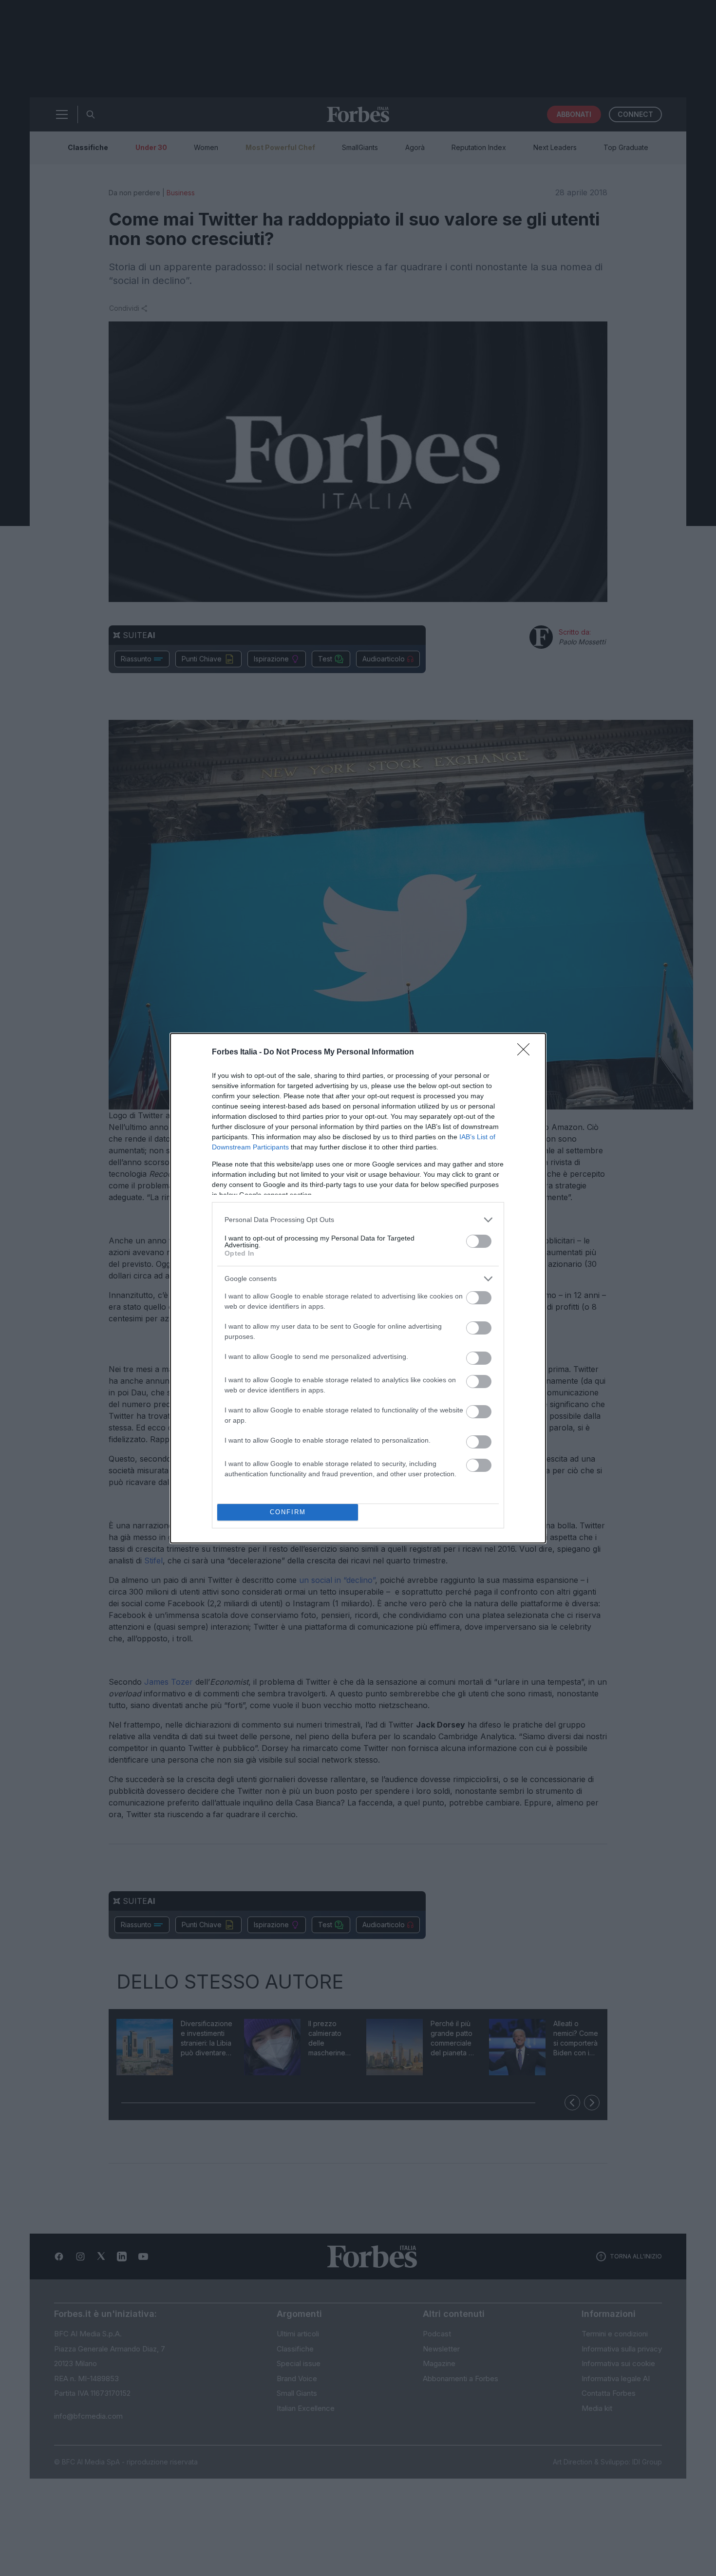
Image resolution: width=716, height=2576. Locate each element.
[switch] (479, 1241)
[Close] (527, 1053)
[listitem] (358, 1220)
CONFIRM (288, 1512)
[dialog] (358, 1288)
